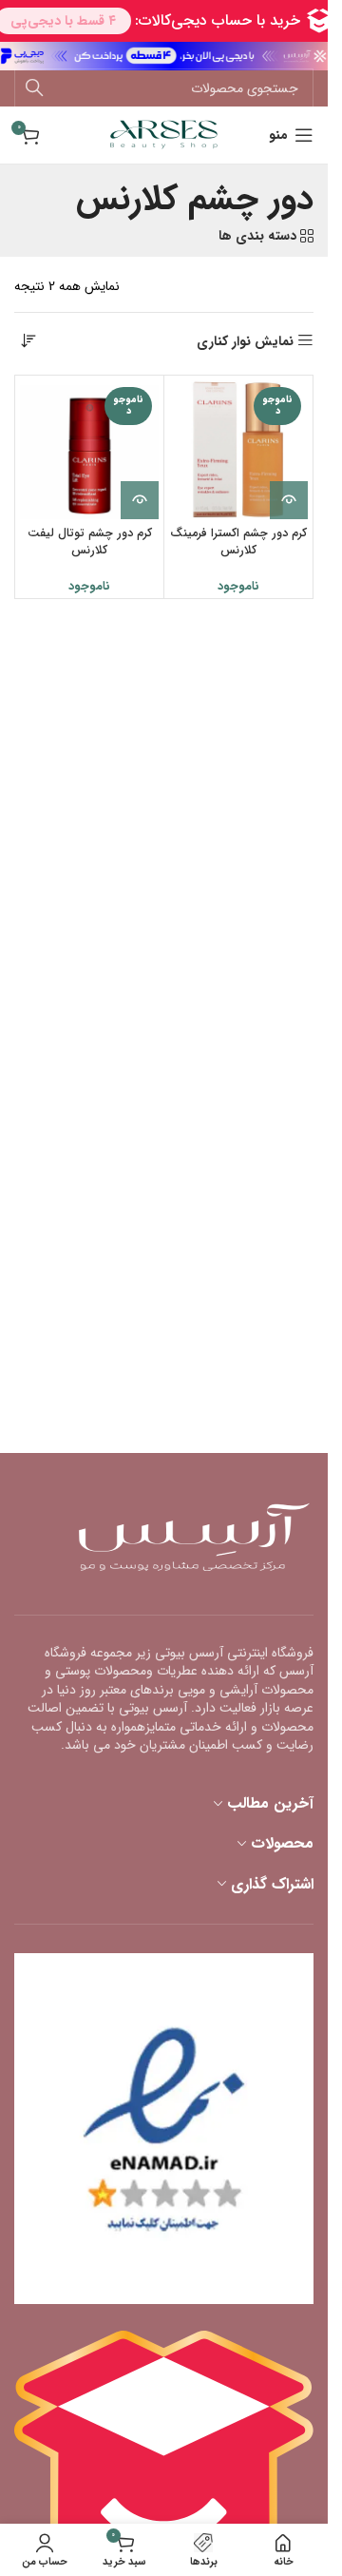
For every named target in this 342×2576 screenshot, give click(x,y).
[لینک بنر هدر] (164, 56)
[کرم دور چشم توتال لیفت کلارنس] (89, 450)
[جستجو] (34, 88)
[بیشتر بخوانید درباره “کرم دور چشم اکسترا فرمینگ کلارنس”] (289, 500)
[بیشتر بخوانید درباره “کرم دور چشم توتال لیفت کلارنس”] (140, 500)
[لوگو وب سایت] (164, 134)
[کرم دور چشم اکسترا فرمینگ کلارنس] (238, 450)
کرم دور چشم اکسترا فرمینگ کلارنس (238, 542)
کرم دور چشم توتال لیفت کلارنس (90, 542)
